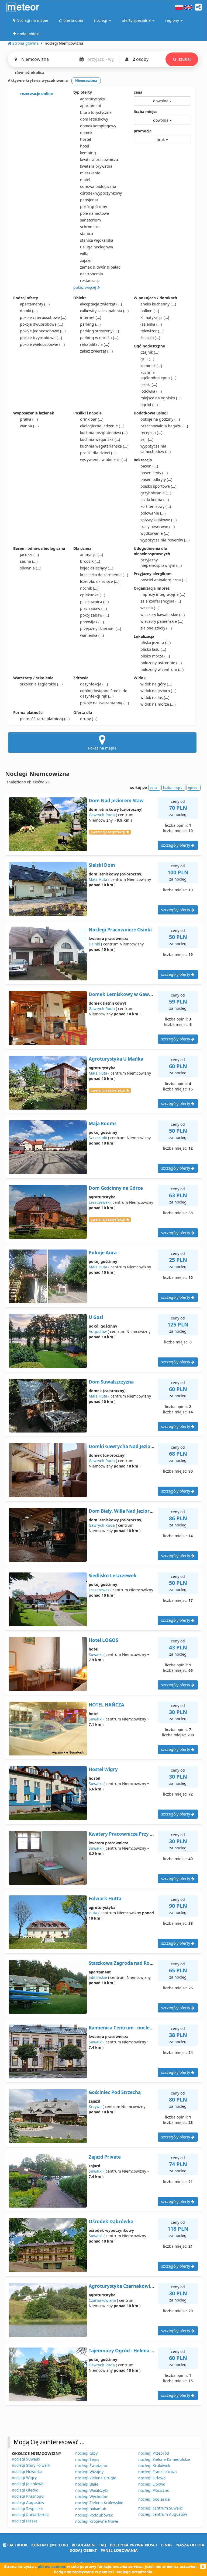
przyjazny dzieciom (101, 629)
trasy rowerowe (158, 527)
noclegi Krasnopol (28, 2496)
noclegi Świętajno (91, 2466)
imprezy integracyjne (163, 594)
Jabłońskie (98, 1977)
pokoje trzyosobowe (41, 338)
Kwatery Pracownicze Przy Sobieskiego (133, 1834)
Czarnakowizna (102, 2300)
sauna (29, 561)
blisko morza (155, 656)
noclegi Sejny (87, 2459)
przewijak (92, 622)
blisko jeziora (156, 643)
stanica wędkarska (97, 240)
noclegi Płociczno (154, 2490)
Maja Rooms (103, 1123)
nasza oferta (190, 2545)
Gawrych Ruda (102, 815)
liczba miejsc (145, 112)
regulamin (83, 2545)
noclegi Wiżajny (89, 2472)
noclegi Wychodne (92, 2496)
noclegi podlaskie (154, 2499)
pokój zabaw (94, 615)
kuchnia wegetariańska (104, 446)
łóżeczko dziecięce (100, 581)
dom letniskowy (94, 119)
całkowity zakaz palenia (104, 311)
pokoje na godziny (160, 419)
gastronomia (92, 274)
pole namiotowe (94, 213)
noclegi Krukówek (154, 2466)
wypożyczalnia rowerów (165, 540)
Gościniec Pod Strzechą (115, 2092)
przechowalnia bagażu (164, 426)
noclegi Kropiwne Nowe (97, 2521)
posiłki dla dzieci (98, 453)
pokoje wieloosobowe (42, 344)
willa (84, 254)
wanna (29, 426)
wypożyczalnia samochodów (156, 449)
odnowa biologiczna (98, 186)
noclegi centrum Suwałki (161, 2508)
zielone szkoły (156, 628)
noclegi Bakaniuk (91, 2509)
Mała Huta (98, 879)
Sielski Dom (102, 865)
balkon (150, 311)
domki (29, 311)
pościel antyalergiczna (164, 580)
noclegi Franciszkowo (157, 2472)
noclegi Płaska (25, 2521)
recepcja (151, 433)
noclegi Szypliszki (28, 2509)
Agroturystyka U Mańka (116, 1059)
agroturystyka (92, 99)
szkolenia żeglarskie (41, 684)
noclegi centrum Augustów (163, 2514)
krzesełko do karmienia (104, 575)
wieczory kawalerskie (163, 615)
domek (86, 133)
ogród (149, 405)
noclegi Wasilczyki (92, 2490)
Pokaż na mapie (102, 748)
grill (147, 359)
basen (149, 466)
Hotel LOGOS (103, 1640)
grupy (89, 719)
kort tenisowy (156, 506)
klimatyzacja (155, 317)
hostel (86, 139)
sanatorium (90, 220)
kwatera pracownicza (99, 159)
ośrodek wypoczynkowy (101, 193)
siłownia (31, 568)
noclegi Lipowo (152, 2484)
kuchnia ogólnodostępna (158, 375)
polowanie (153, 513)
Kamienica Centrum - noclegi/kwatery (132, 2028)
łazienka (151, 324)
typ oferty (83, 92)
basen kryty (154, 473)
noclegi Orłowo (152, 2478)
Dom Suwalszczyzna (111, 1382)
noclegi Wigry (24, 2478)
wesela (150, 608)
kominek (151, 366)
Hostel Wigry (103, 1769)
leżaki (149, 384)
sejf (147, 439)
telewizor (152, 331)
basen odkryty (156, 479)
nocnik (89, 588)
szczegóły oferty (176, 845)
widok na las (155, 697)
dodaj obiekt (83, 2550)
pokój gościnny (94, 207)
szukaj (184, 59)
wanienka (92, 635)
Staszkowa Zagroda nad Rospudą (126, 1963)
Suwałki (96, 1654)
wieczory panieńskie (162, 621)
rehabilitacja (95, 344)
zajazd (86, 260)
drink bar (92, 419)
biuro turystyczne (96, 112)
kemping (88, 153)
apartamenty (35, 304)
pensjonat (89, 200)
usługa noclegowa (96, 247)
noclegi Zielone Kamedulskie (164, 2459)
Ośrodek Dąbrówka (111, 2221)
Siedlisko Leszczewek (113, 1576)
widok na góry (156, 684)
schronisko (90, 227)
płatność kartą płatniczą (45, 719)
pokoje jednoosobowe (43, 331)
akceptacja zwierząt (101, 304)
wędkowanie (155, 533)
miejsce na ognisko (161, 398)
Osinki (94, 944)
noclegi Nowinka (27, 2471)
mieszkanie (90, 173)
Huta (93, 1913)
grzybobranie (156, 493)
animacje (92, 555)
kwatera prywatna (96, 166)
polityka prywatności (133, 2545)
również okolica (29, 73)
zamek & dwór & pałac (100, 267)
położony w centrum (162, 669)
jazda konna (155, 500)
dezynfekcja (94, 684)
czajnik (150, 352)
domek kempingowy (98, 126)
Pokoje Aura (103, 1253)
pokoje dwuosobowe (42, 324)
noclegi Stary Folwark (31, 2465)
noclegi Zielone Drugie (96, 2478)
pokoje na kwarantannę (104, 703)
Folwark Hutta (105, 1898)
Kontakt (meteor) (50, 2545)
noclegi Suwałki (26, 2459)
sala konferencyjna (161, 601)
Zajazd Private (105, 2157)
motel (85, 180)
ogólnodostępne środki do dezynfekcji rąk (104, 693)
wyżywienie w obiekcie (103, 460)
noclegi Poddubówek (94, 2515)
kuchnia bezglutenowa (104, 433)
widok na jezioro (158, 691)
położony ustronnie (161, 663)
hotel (85, 146)
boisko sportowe (158, 486)
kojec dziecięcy (97, 568)
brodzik (90, 561)
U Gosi (96, 1317)
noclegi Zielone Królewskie (99, 2503)
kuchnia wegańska (100, 439)
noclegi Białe (87, 2484)
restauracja (90, 281)
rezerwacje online (36, 94)
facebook (17, 2545)
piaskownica (94, 602)
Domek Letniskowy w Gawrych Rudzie (132, 994)
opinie (193, 788)
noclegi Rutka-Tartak (30, 2515)
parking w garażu (99, 338)
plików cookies (52, 2566)
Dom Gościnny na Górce (116, 1188)
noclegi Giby (86, 2453)
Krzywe (95, 2107)
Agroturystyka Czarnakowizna (123, 2286)
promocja (143, 131)
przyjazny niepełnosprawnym (161, 563)
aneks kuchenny (158, 304)
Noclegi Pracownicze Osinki (120, 930)
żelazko (150, 338)
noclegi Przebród (154, 2453)
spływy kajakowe (158, 520)
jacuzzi (29, 555)
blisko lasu (153, 649)
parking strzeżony (99, 331)
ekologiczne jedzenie (102, 426)
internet (91, 317)
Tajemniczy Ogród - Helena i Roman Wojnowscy (142, 2351)
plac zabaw (93, 608)
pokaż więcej (85, 287)
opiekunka (93, 595)
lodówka (151, 391)
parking (90, 324)
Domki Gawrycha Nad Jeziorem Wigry (132, 1446)
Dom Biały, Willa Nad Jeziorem (123, 1511)
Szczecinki (98, 1138)
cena (138, 92)
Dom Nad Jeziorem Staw (116, 800)
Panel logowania (119, 2550)
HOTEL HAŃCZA (106, 1705)
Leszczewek (99, 1202)
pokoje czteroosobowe (43, 317)
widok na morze (158, 704)
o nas (167, 2545)
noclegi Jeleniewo (28, 2484)
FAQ (102, 2545)
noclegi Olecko (25, 2490)
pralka (29, 419)
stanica (87, 233)
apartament (91, 106)
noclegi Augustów (28, 2502)
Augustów (98, 1331)
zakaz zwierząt (96, 351)
